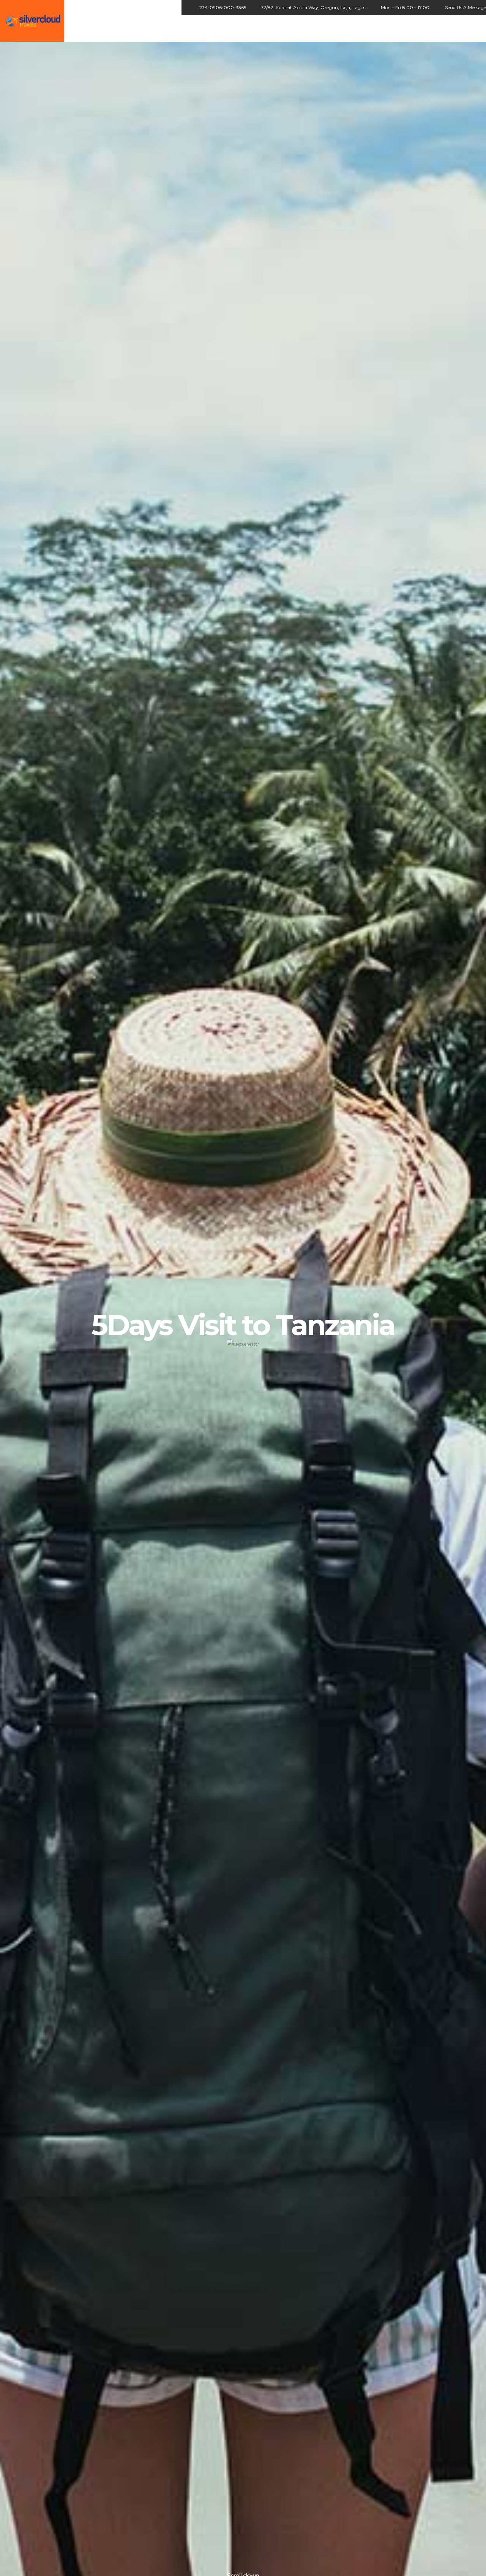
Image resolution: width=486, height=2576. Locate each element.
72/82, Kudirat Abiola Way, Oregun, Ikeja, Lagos (313, 7)
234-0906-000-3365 (223, 7)
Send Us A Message (465, 7)
